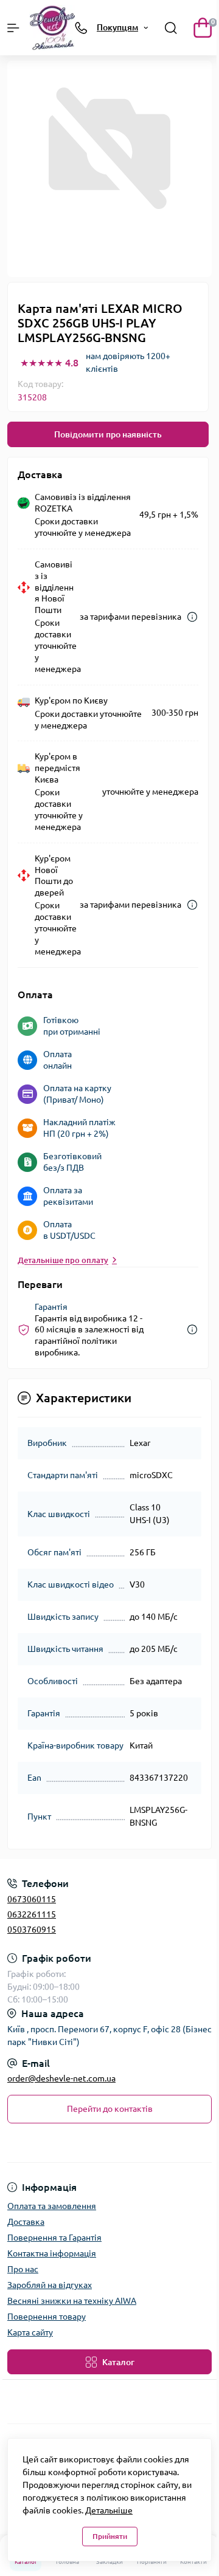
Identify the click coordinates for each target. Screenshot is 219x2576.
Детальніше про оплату (63, 1260)
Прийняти (110, 2536)
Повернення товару (47, 2317)
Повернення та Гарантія (54, 2238)
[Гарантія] (192, 1330)
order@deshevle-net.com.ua (61, 2078)
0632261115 (32, 1914)
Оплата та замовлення (52, 2206)
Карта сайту (30, 2332)
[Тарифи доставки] (192, 617)
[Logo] (52, 28)
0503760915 (32, 1930)
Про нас (23, 2269)
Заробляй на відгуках (50, 2285)
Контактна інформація (52, 2253)
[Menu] (13, 28)
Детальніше (109, 2510)
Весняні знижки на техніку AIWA (72, 2301)
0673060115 (32, 1899)
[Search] (171, 28)
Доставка (26, 2222)
